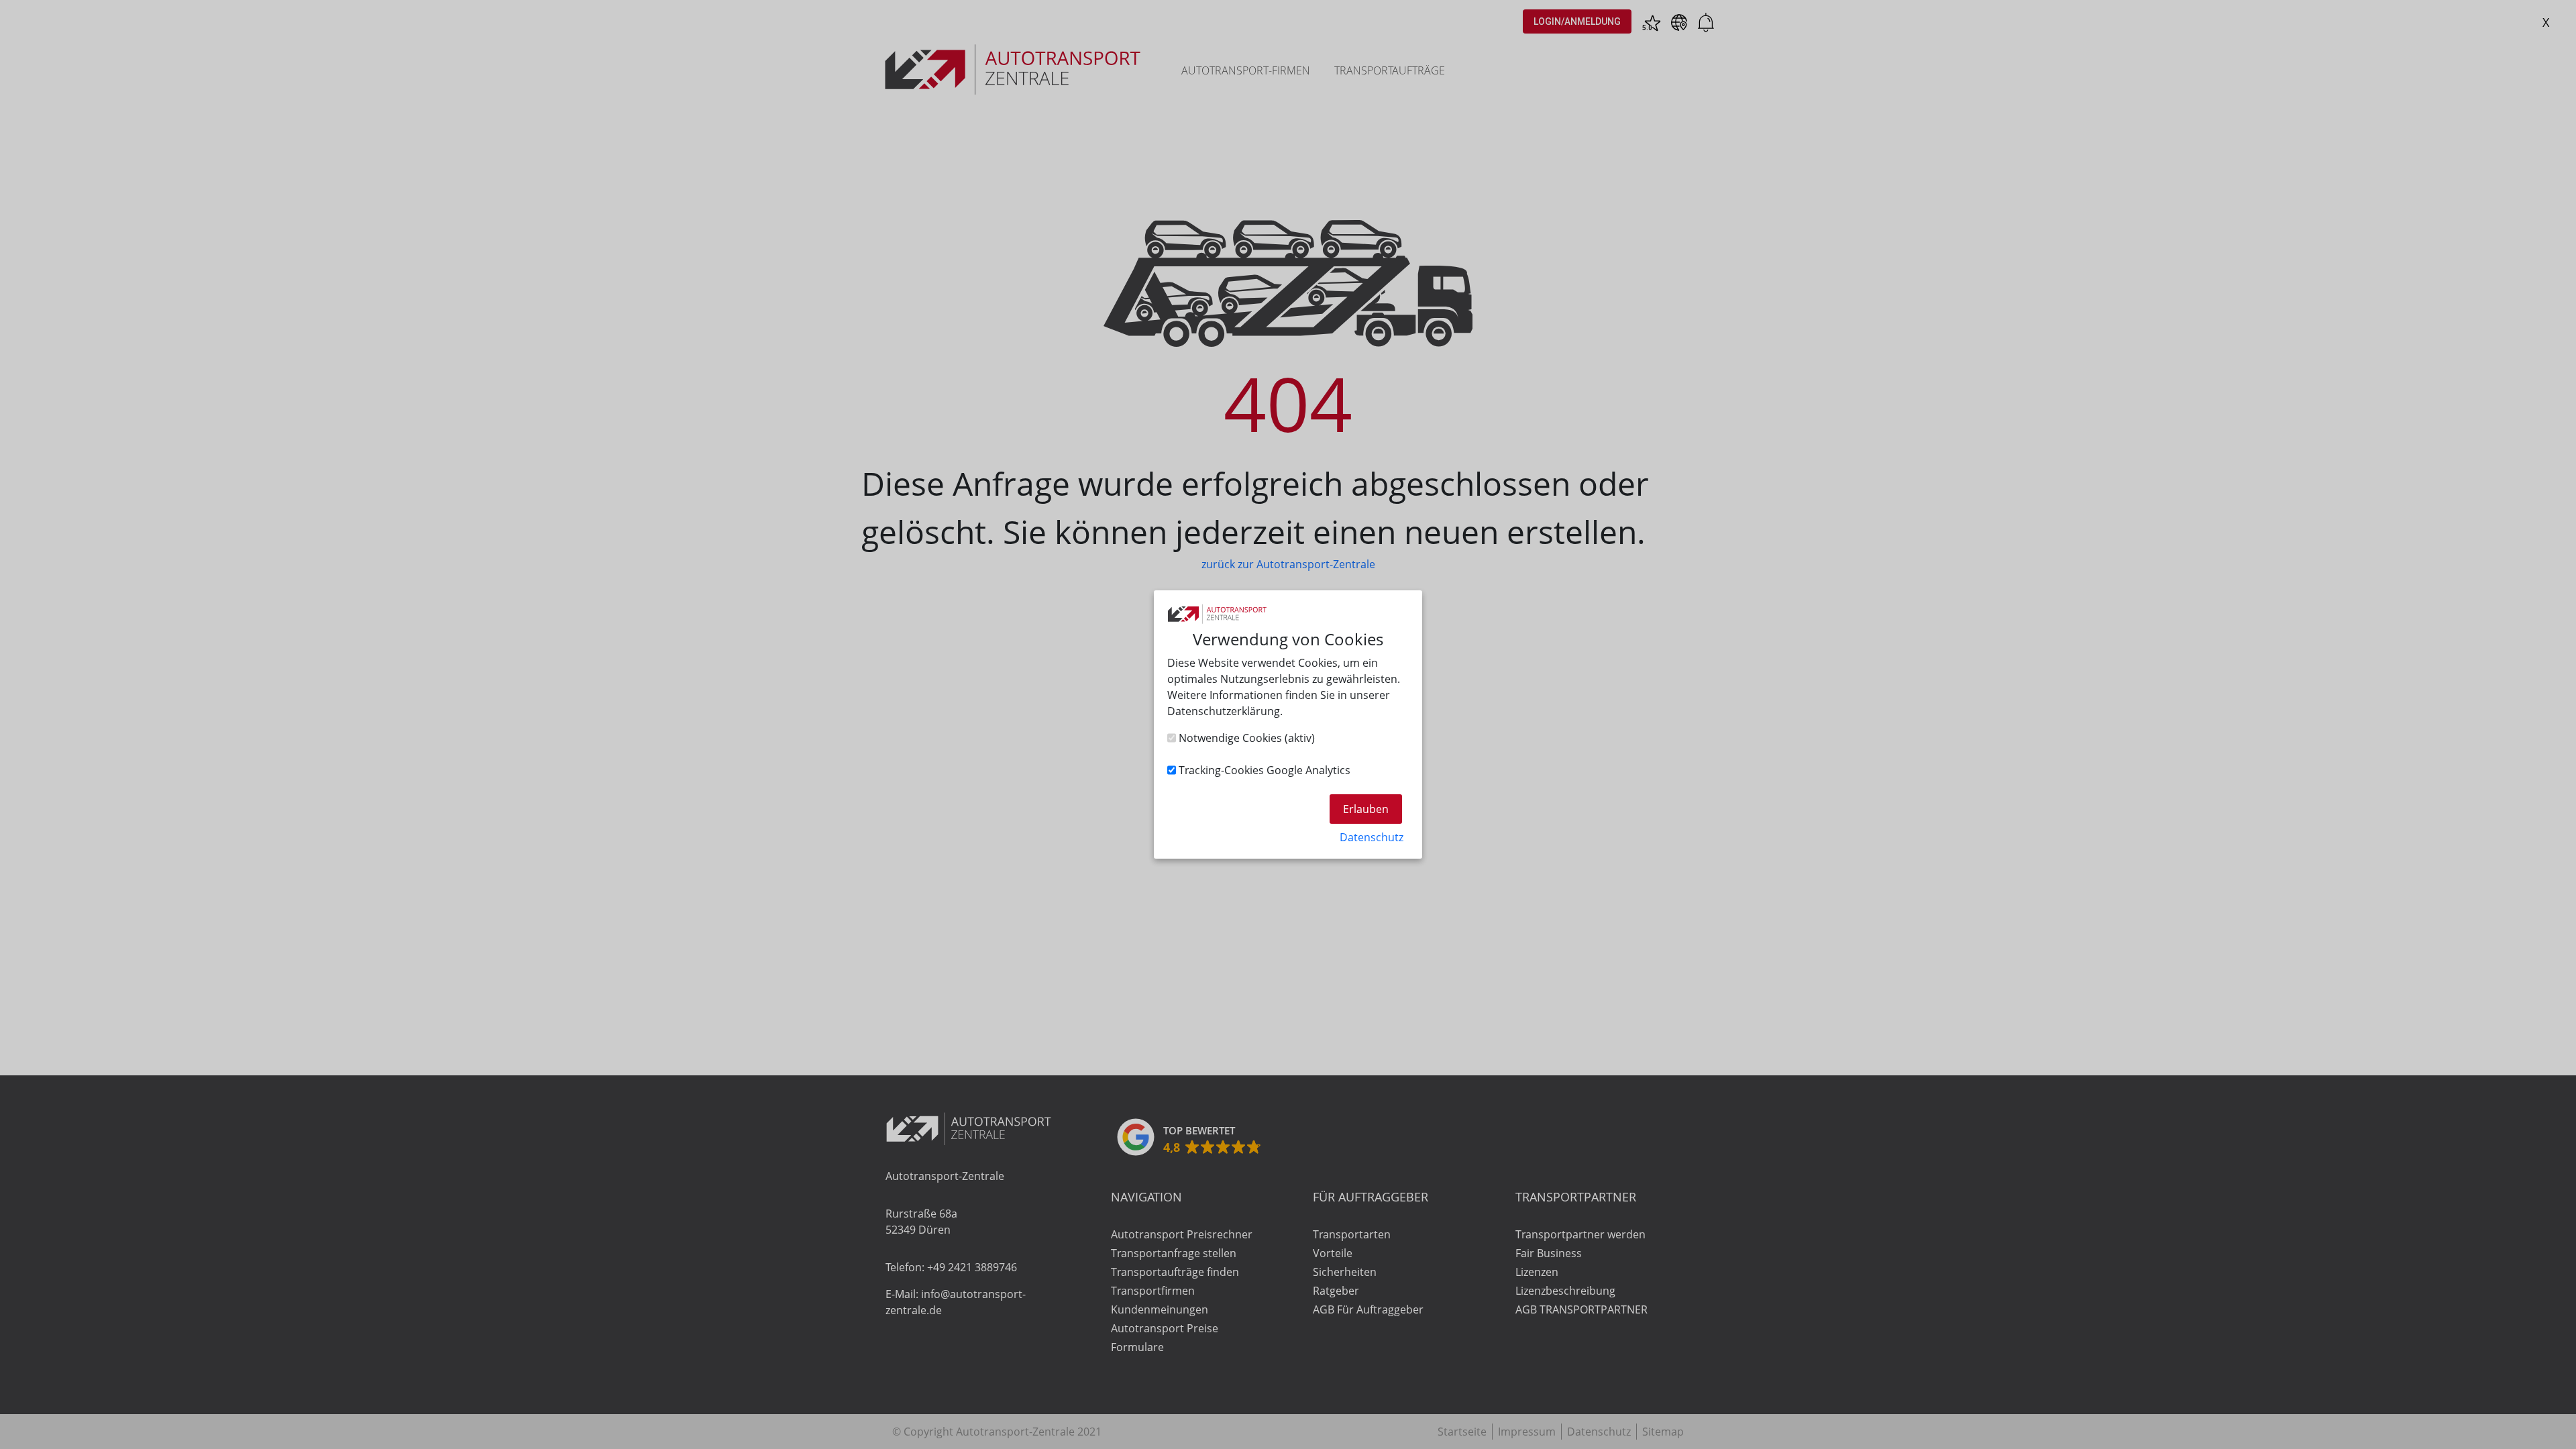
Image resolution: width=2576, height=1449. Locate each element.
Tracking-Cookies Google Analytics (1263, 770)
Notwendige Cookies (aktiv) (1245, 738)
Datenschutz (1372, 837)
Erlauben (1366, 809)
